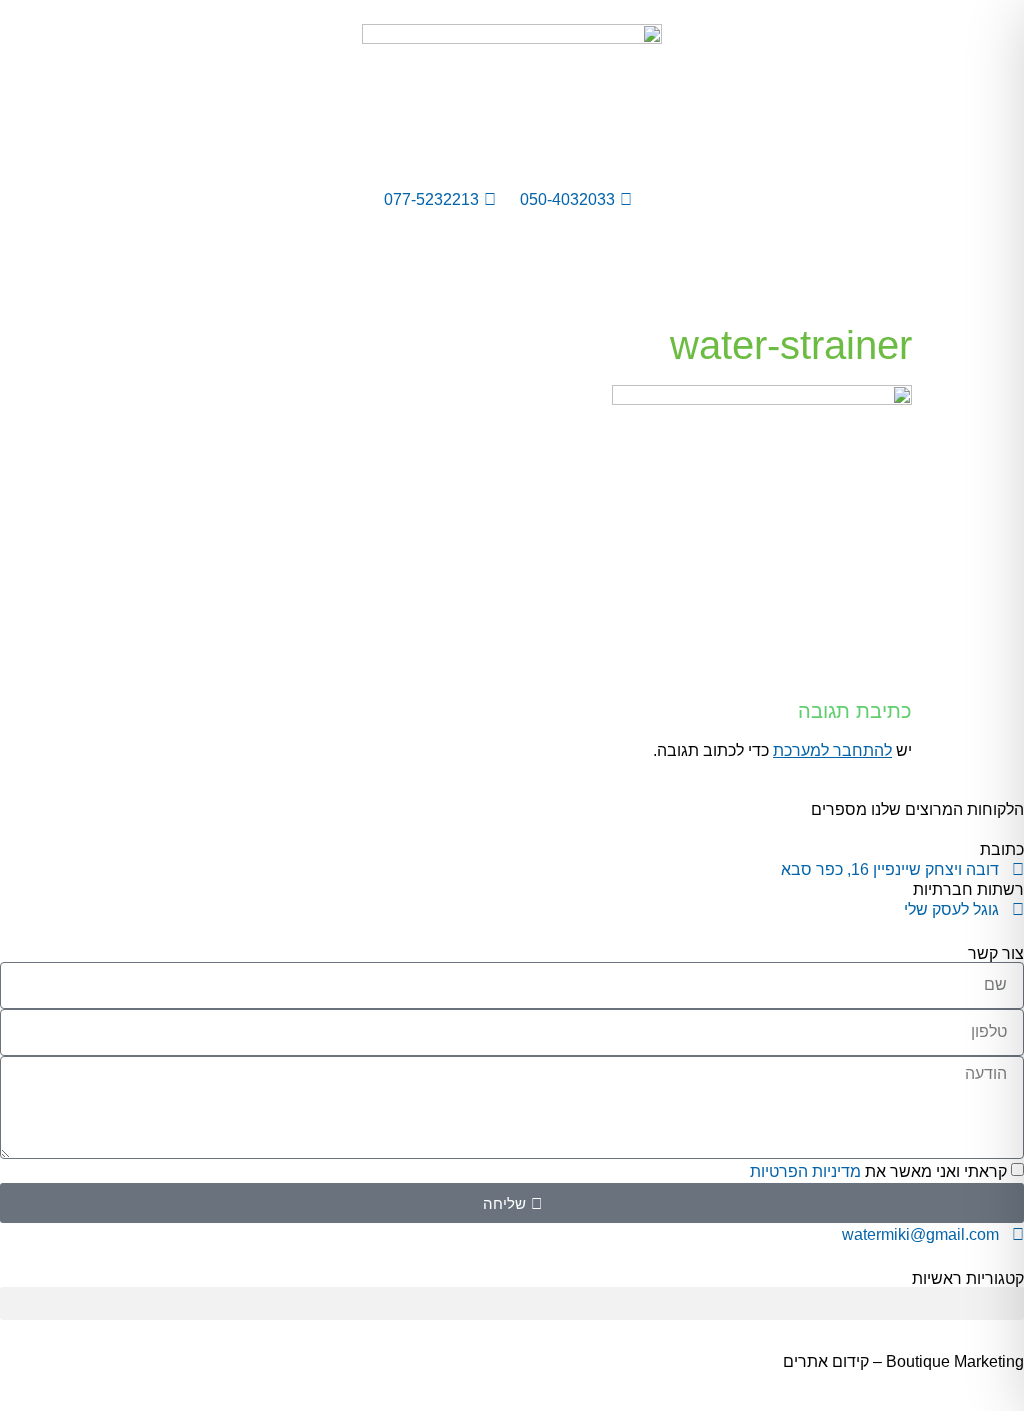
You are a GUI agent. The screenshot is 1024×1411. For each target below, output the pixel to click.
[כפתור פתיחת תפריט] (512, 279)
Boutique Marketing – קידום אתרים (903, 1361)
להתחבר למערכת (832, 750)
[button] (512, 1303)
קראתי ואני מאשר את (878, 1171)
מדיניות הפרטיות (805, 1171)
